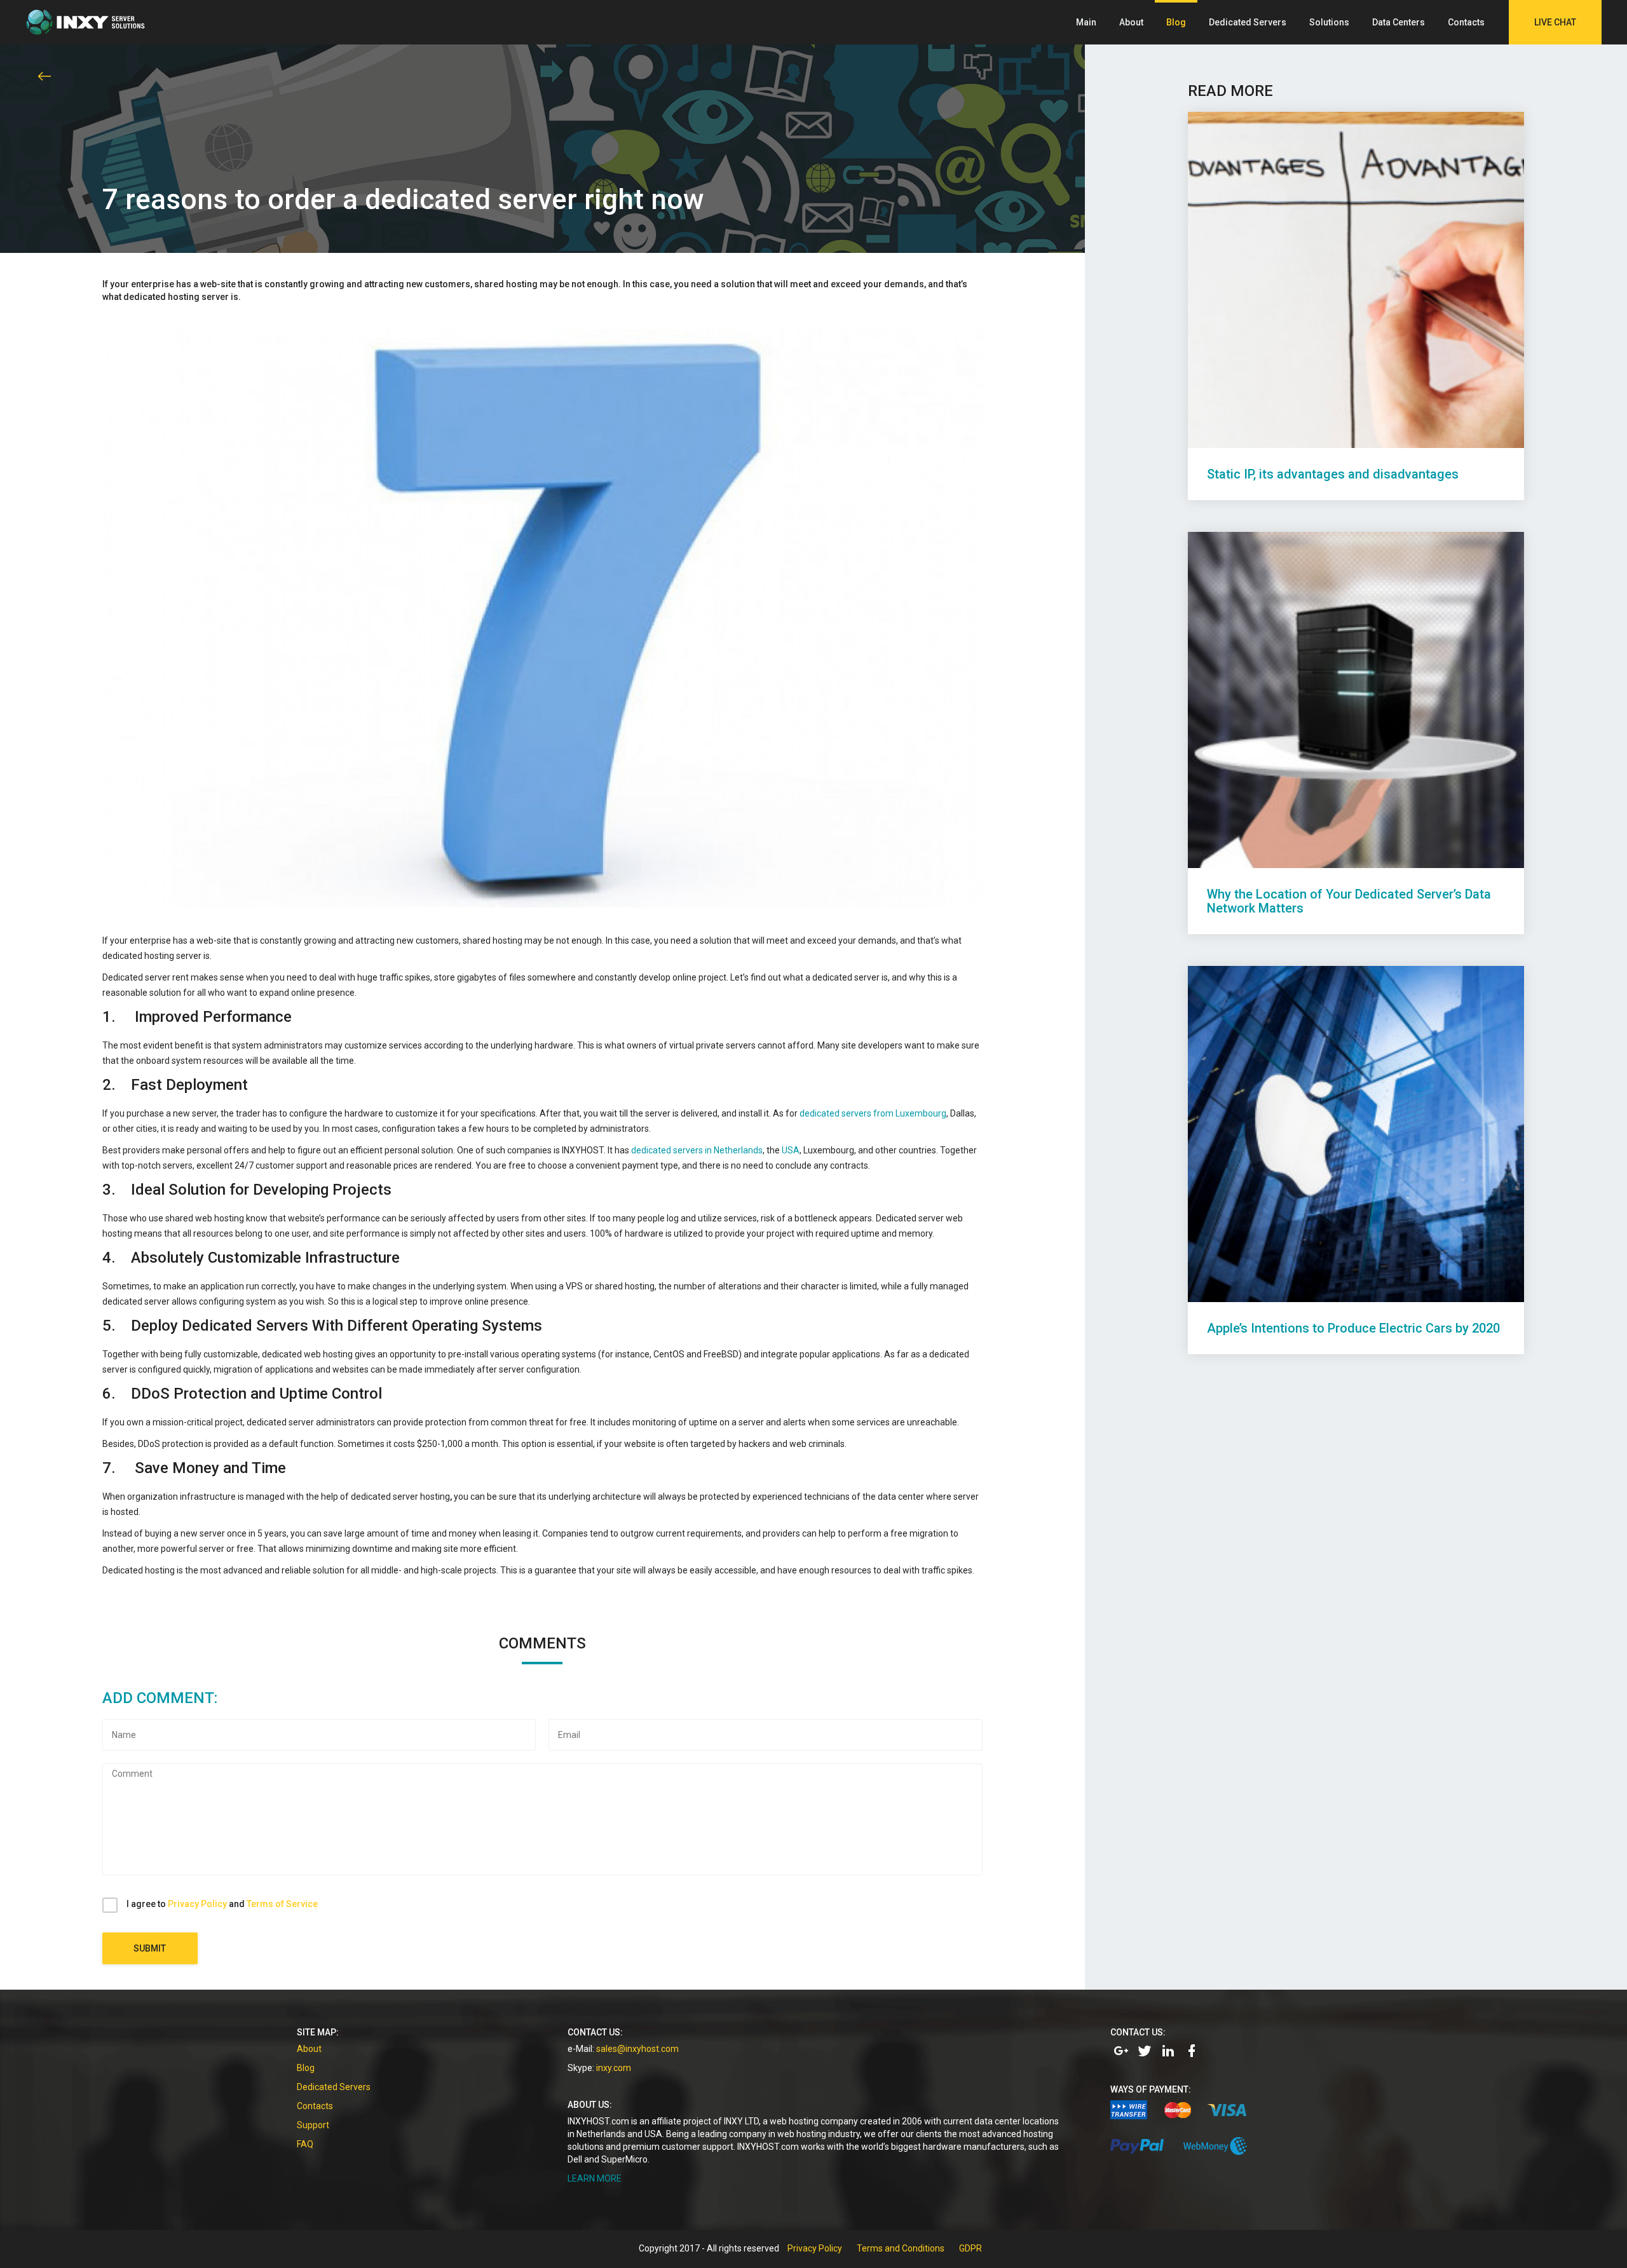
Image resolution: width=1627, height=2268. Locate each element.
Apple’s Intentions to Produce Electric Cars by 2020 (1353, 1328)
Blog (1176, 22)
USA (791, 1150)
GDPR (970, 2248)
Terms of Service (282, 1904)
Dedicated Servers (1248, 22)
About (1131, 22)
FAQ (305, 2144)
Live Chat (1555, 22)
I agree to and (222, 1904)
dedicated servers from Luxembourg (873, 1113)
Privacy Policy (197, 1904)
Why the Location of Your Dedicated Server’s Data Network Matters (1349, 901)
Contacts (1466, 22)
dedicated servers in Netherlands (697, 1150)
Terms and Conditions (901, 2248)
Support (313, 2125)
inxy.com (614, 2068)
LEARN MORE (595, 2178)
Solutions (1329, 22)
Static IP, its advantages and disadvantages (1333, 474)
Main (1086, 22)
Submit (150, 1948)
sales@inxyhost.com (637, 2049)
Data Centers (1399, 22)
